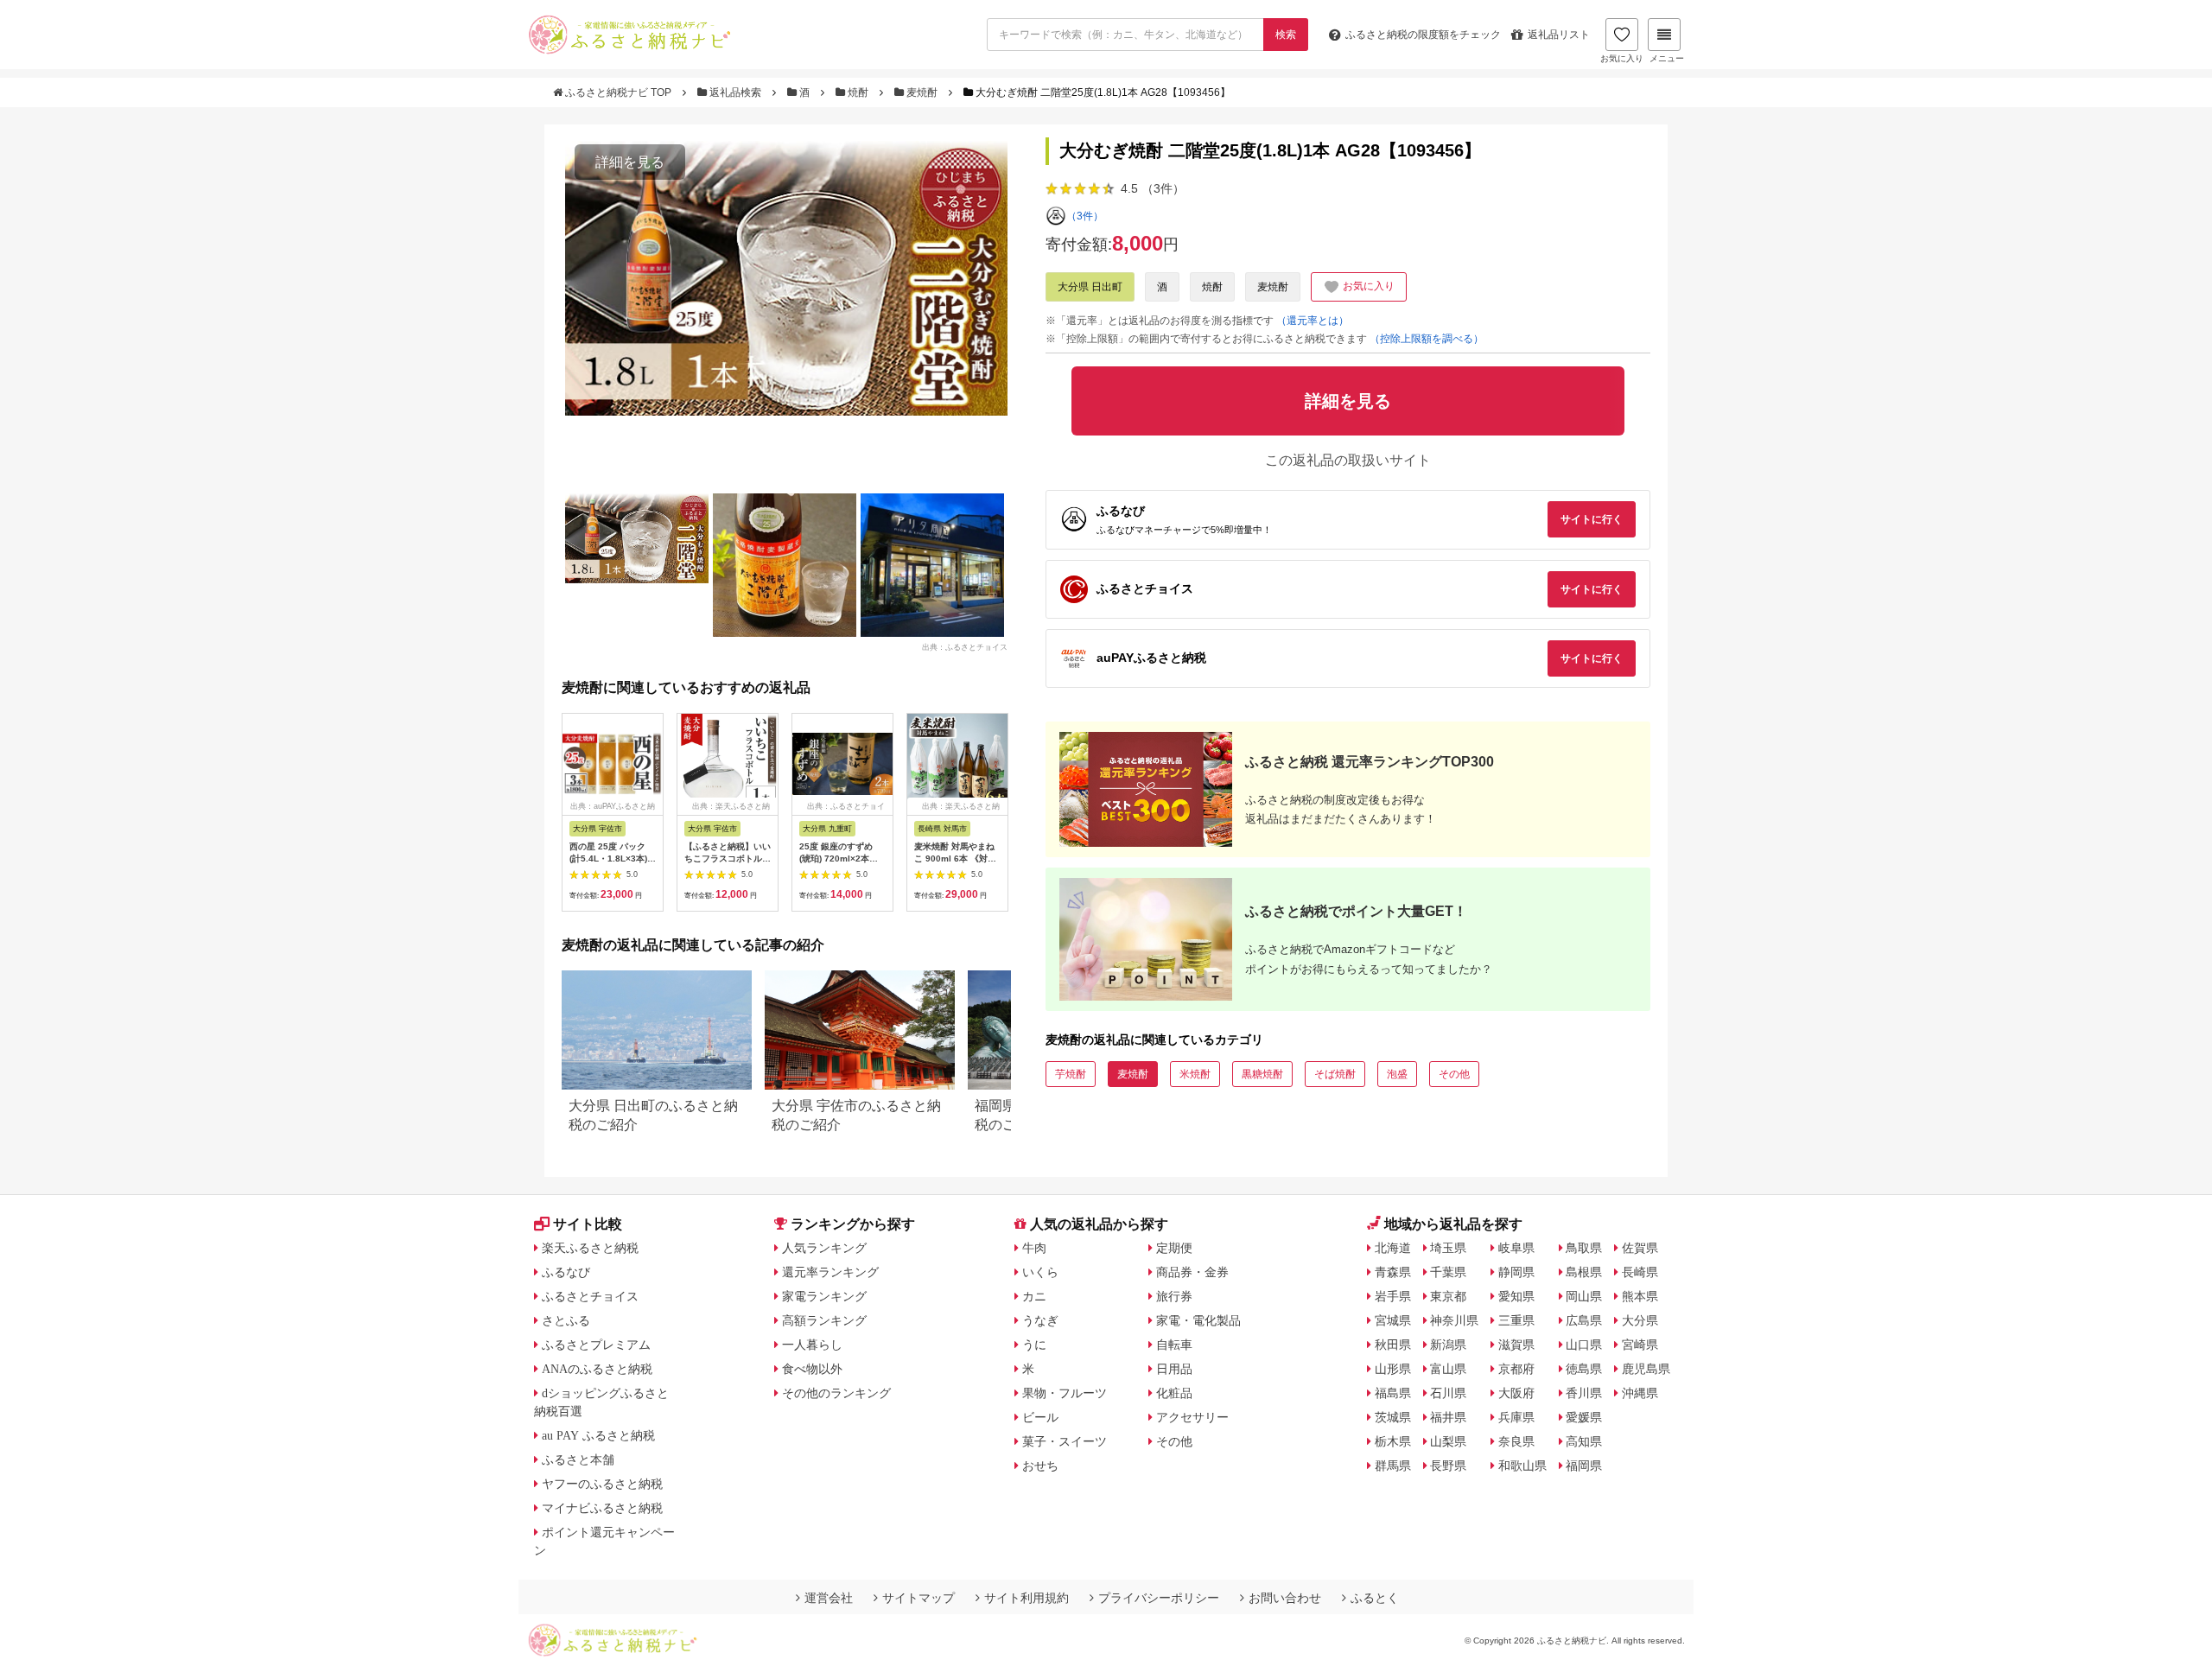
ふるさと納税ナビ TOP (618, 92)
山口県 (1584, 1345)
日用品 (1174, 1369)
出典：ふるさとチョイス (965, 646)
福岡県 (1584, 1466)
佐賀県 (1640, 1248)
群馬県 (1393, 1466)
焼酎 (858, 92)
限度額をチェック (1423, 35)
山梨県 (1448, 1441)
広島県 (1584, 1320)
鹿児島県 (1646, 1369)
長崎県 (1640, 1272)
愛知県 (1516, 1296)
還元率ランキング (830, 1272)
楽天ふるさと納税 (590, 1248)
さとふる (566, 1320)
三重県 (1516, 1320)
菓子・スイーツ (1065, 1441)
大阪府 (1516, 1393)
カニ (1034, 1296)
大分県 (1640, 1320)
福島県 (1393, 1393)
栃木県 (1393, 1441)
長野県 (1448, 1466)
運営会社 (829, 1598)
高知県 (1584, 1441)
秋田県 (1393, 1345)
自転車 (1174, 1345)
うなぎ (1040, 1320)
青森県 (1393, 1272)
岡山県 (1584, 1296)
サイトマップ (918, 1598)
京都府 (1516, 1369)
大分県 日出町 (1090, 287)
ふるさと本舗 (578, 1459)
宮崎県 (1640, 1345)
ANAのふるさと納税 (597, 1369)
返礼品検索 (735, 92)
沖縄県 (1640, 1393)
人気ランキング (824, 1248)
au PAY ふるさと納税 (598, 1435)
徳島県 (1584, 1369)
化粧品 (1174, 1393)
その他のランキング (836, 1393)
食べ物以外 (812, 1369)
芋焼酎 (1071, 1074)
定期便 (1174, 1248)
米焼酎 (1195, 1074)
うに (1034, 1345)
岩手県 (1393, 1296)
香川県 (1584, 1393)
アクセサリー (1192, 1417)
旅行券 (1174, 1296)
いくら (1040, 1272)
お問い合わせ (1285, 1598)
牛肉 (1034, 1248)
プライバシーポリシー (1159, 1598)
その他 (1454, 1074)
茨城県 (1393, 1417)
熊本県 (1640, 1296)
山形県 (1393, 1369)
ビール (1040, 1417)
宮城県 (1393, 1320)
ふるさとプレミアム (596, 1345)
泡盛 (1397, 1074)
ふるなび (566, 1272)
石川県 (1448, 1393)
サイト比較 (588, 1224)
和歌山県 (1522, 1466)
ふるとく (1375, 1598)
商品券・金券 (1192, 1272)
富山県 (1448, 1369)
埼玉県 (1448, 1248)
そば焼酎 (1335, 1074)
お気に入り (1622, 58)
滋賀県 (1516, 1345)
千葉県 (1448, 1272)
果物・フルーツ (1065, 1393)
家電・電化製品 (1198, 1320)
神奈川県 (1454, 1320)
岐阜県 (1516, 1248)
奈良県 (1516, 1441)
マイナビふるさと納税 (602, 1508)
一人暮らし (812, 1345)
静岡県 (1516, 1272)
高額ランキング (824, 1320)
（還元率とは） (1313, 321)
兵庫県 (1516, 1417)
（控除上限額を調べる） (1427, 339)
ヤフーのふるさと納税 (602, 1484)
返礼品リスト (1559, 35)
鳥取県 (1584, 1248)
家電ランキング (824, 1296)
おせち (1040, 1466)
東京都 (1448, 1296)
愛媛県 (1584, 1417)
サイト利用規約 (1027, 1598)
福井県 (1448, 1417)
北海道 (1393, 1248)
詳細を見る (630, 162)
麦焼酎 (922, 92)
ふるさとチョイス (590, 1296)
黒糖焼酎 (1262, 1074)
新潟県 (1448, 1345)
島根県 (1584, 1272)
